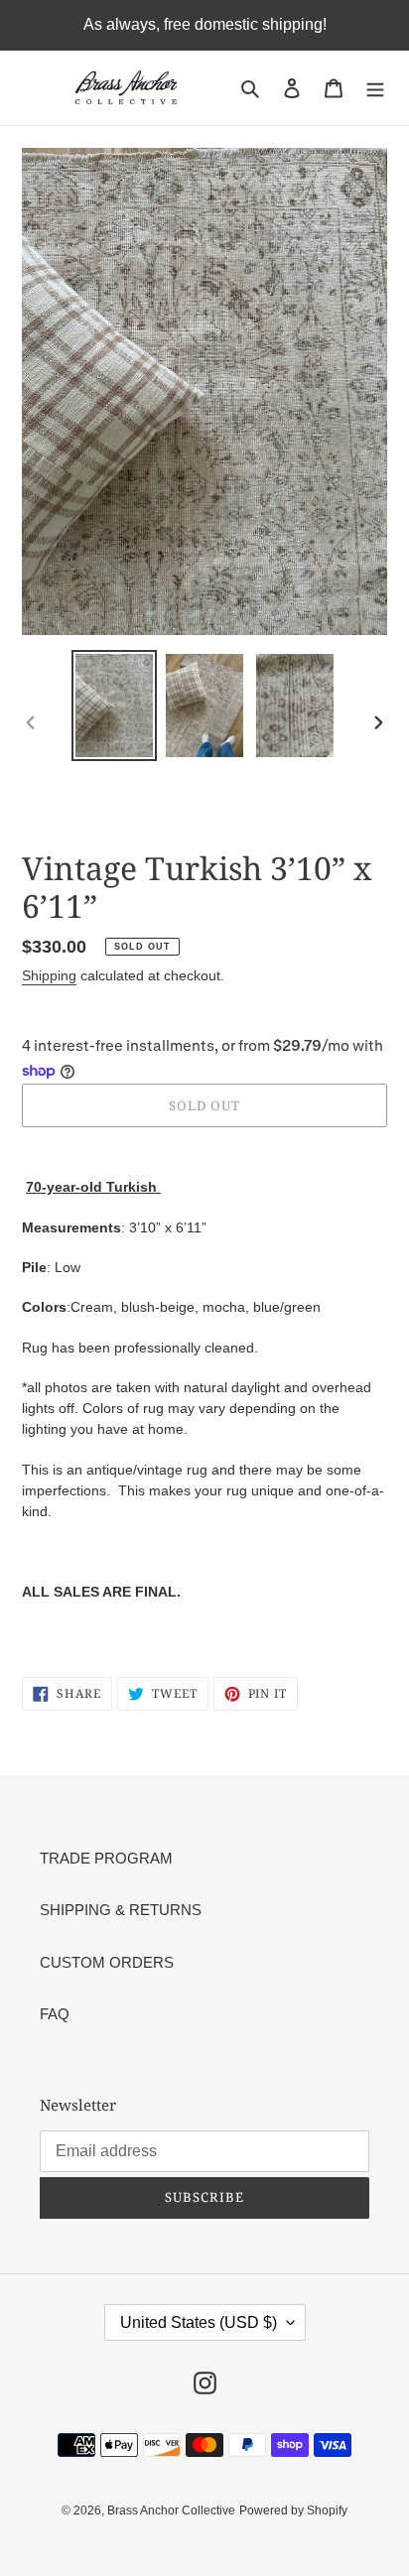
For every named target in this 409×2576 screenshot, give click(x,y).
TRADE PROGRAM (106, 1858)
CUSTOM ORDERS (107, 1962)
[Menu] (375, 88)
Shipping (49, 975)
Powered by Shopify (293, 2511)
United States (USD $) (199, 2322)
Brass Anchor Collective (171, 2511)
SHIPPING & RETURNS (121, 1910)
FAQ (55, 2014)
